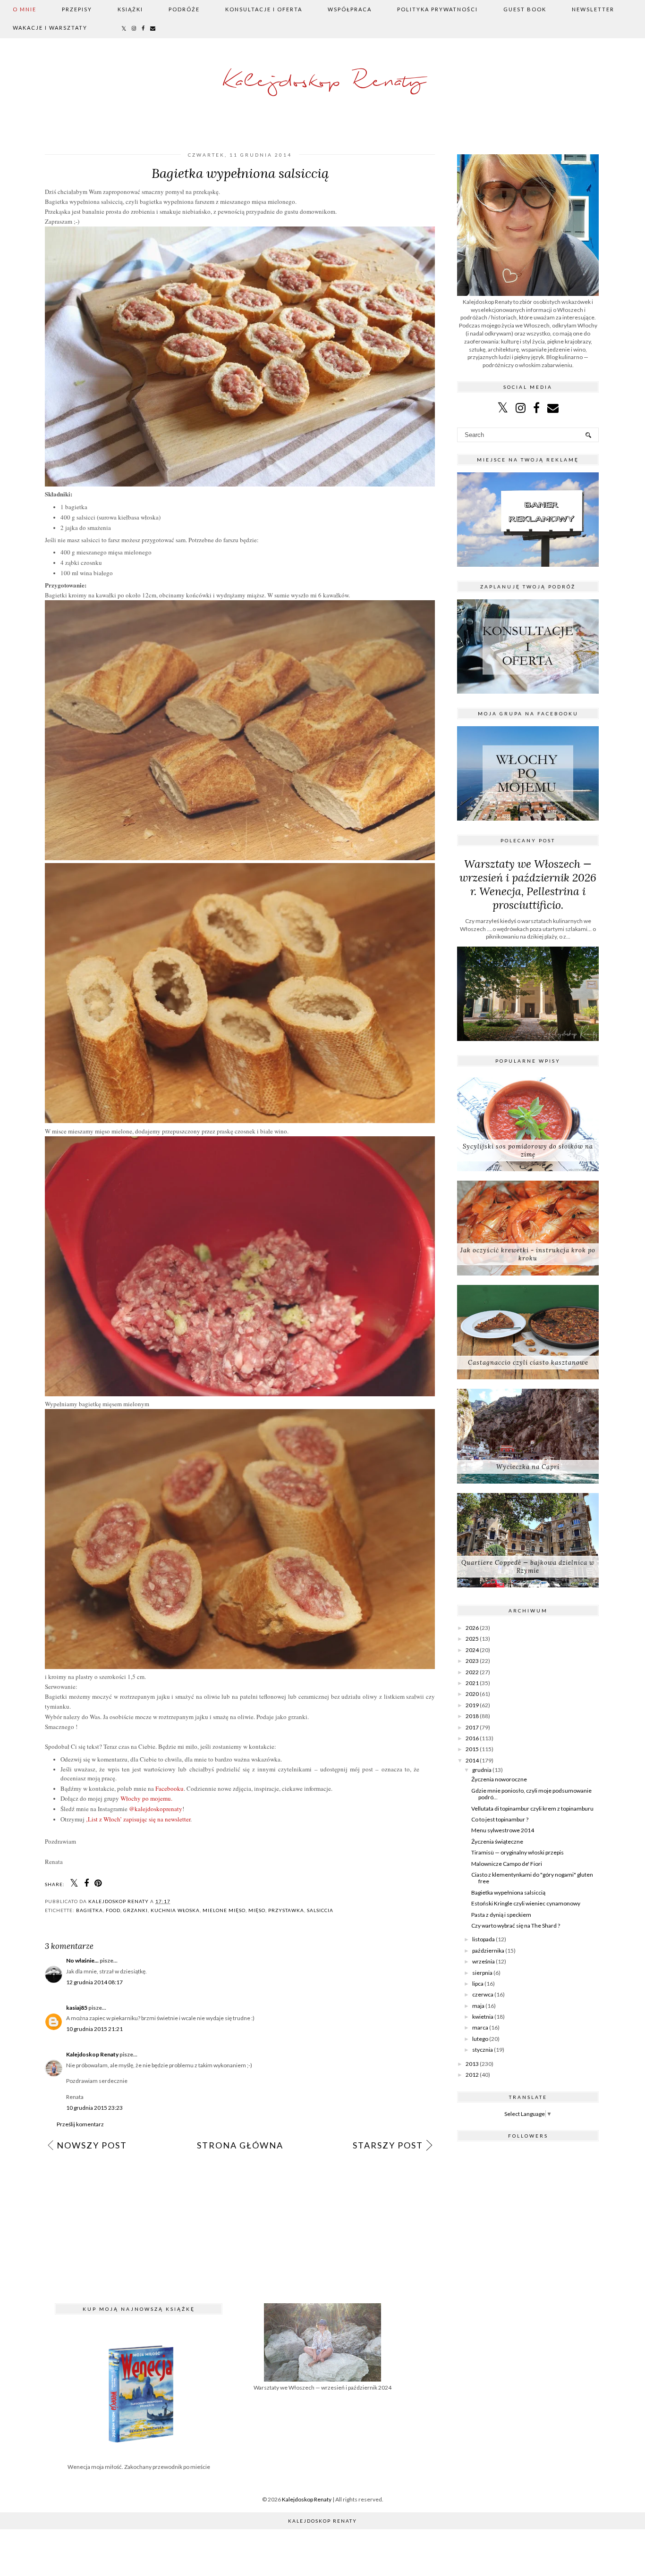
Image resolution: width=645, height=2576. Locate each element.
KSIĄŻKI (130, 9)
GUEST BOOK (525, 9)
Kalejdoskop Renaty (323, 82)
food (113, 1910)
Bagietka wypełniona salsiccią (508, 1892)
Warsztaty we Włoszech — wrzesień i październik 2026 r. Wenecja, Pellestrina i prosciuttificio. (528, 884)
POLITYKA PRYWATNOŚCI (437, 9)
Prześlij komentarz (80, 2124)
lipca (478, 1984)
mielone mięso (224, 1910)
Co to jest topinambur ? (500, 1819)
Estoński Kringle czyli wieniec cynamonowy (526, 1903)
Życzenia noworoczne (499, 1779)
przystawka (286, 1910)
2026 (472, 1628)
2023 (472, 1661)
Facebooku (170, 1788)
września (484, 1961)
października (488, 1951)
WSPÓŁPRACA (350, 9)
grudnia (482, 1770)
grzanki (136, 1910)
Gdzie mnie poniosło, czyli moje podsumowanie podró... (531, 1794)
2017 (472, 1727)
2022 (472, 1672)
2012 (472, 2075)
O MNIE (25, 9)
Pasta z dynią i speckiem (501, 1915)
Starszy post (388, 2145)
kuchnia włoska (175, 1910)
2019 (472, 1705)
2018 (472, 1716)
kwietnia (483, 2017)
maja (478, 2006)
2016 (472, 1738)
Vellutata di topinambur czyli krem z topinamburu (532, 1808)
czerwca (483, 1994)
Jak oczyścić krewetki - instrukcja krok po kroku (528, 1254)
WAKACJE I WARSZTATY (50, 28)
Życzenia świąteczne (497, 1842)
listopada (484, 1939)
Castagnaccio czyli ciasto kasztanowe (528, 1363)
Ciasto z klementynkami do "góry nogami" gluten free (532, 1878)
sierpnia (482, 1973)
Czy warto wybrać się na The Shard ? (516, 1926)
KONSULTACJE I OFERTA (264, 9)
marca (480, 2027)
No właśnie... (82, 1960)
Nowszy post (92, 2145)
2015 (472, 1749)
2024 (472, 1650)
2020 (472, 1694)
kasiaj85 (77, 2008)
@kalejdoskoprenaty (156, 1809)
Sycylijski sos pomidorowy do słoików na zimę (528, 1150)
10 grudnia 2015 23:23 (94, 2108)
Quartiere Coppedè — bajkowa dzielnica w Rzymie (528, 1567)
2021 (472, 1683)
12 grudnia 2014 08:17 (94, 1982)
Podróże (184, 9)
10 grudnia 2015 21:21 (94, 2029)
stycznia (483, 2050)
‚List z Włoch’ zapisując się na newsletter (138, 1819)
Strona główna (240, 2145)
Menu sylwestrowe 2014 (503, 1830)
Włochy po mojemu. (146, 1798)
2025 (472, 1639)
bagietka (89, 1910)
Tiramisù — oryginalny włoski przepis (518, 1852)
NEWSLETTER (593, 9)
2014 (472, 1760)
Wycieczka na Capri (528, 1467)
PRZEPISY (77, 9)
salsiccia (320, 1910)
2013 (472, 2064)
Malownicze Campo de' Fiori (507, 1864)
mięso (257, 1910)
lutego (480, 2039)
